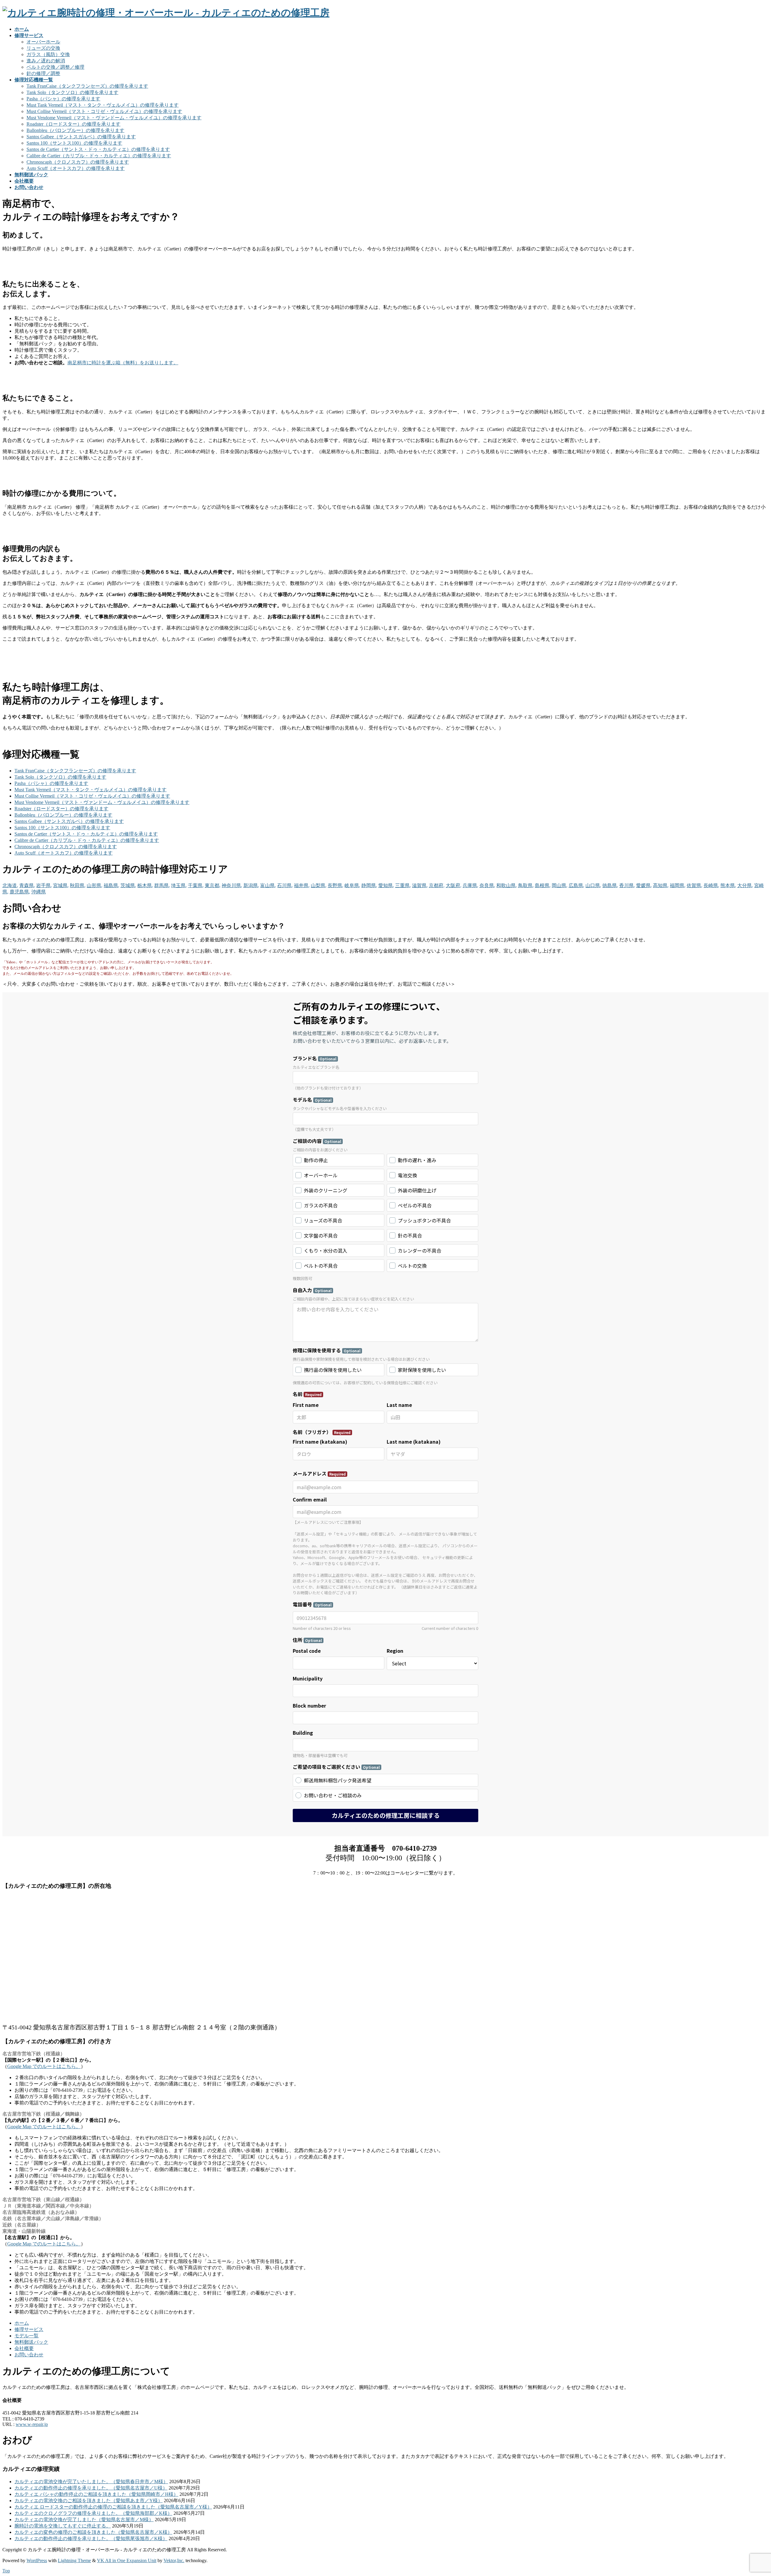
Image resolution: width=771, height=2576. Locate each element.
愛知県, (386, 885)
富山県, (268, 885)
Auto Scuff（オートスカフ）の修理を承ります (76, 168)
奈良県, (487, 885)
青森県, (27, 885)
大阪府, (454, 885)
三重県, (403, 885)
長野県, (336, 885)
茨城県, (128, 885)
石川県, (285, 885)
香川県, (627, 885)
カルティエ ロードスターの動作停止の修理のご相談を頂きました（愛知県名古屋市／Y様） (113, 2507)
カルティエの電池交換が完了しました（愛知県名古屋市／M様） (84, 2520)
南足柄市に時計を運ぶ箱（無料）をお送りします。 (123, 363)
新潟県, (251, 885)
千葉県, (196, 885)
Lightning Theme (74, 2560)
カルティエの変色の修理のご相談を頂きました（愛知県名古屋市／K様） (93, 2532)
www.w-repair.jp (32, 2424)
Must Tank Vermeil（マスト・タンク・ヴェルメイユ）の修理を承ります (103, 105)
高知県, (661, 885)
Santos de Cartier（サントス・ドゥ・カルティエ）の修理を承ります (98, 149)
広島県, (576, 885)
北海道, (10, 885)
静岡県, (369, 885)
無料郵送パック (31, 2342)
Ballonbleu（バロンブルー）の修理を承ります (75, 130)
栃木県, (145, 885)
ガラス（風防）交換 (48, 54)
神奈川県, (232, 885)
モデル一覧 (27, 2336)
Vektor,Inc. (174, 2560)
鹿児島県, (20, 892)
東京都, (213, 885)
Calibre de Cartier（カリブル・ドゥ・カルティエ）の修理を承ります (99, 156)
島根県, (543, 885)
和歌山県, (507, 885)
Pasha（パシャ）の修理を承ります (63, 99)
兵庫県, (470, 885)
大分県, (745, 885)
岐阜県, (352, 885)
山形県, (95, 885)
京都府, (437, 885)
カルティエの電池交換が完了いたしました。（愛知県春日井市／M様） (91, 2482)
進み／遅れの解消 (46, 61)
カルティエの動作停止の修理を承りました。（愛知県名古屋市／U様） (91, 2488)
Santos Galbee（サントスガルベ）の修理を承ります (81, 137)
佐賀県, (695, 885)
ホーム (22, 2323)
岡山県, (560, 885)
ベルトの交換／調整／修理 (55, 67)
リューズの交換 (43, 48)
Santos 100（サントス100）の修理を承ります (74, 143)
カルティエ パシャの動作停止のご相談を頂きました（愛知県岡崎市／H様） (96, 2494)
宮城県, (61, 885)
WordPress (37, 2560)
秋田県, (78, 885)
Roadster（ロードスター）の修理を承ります (73, 124)
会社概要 (24, 2348)
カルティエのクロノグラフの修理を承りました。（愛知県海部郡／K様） (93, 2513)
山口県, (593, 885)
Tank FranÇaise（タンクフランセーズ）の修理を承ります (87, 86)
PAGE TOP (750, 2493)
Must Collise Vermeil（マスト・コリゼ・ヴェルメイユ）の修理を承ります (104, 111)
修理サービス (29, 2329)
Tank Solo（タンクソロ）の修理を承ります (72, 92)
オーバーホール (43, 42)
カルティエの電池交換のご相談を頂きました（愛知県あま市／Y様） (89, 2501)
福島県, (111, 885)
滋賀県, (420, 885)
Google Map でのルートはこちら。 (44, 2066)
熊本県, (728, 885)
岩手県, (44, 885)
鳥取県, (526, 885)
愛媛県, (644, 885)
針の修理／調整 (43, 73)
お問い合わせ (29, 2355)
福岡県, (678, 885)
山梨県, (319, 885)
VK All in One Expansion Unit (127, 2560)
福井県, (302, 885)
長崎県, (711, 885)
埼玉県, (179, 885)
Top (6, 2571)
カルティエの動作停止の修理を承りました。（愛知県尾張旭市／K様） (91, 2538)
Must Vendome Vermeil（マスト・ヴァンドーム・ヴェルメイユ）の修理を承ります (114, 118)
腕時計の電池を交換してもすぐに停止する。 (63, 2526)
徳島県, (610, 885)
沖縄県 (39, 892)
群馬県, (162, 885)
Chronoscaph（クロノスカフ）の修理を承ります (78, 162)
